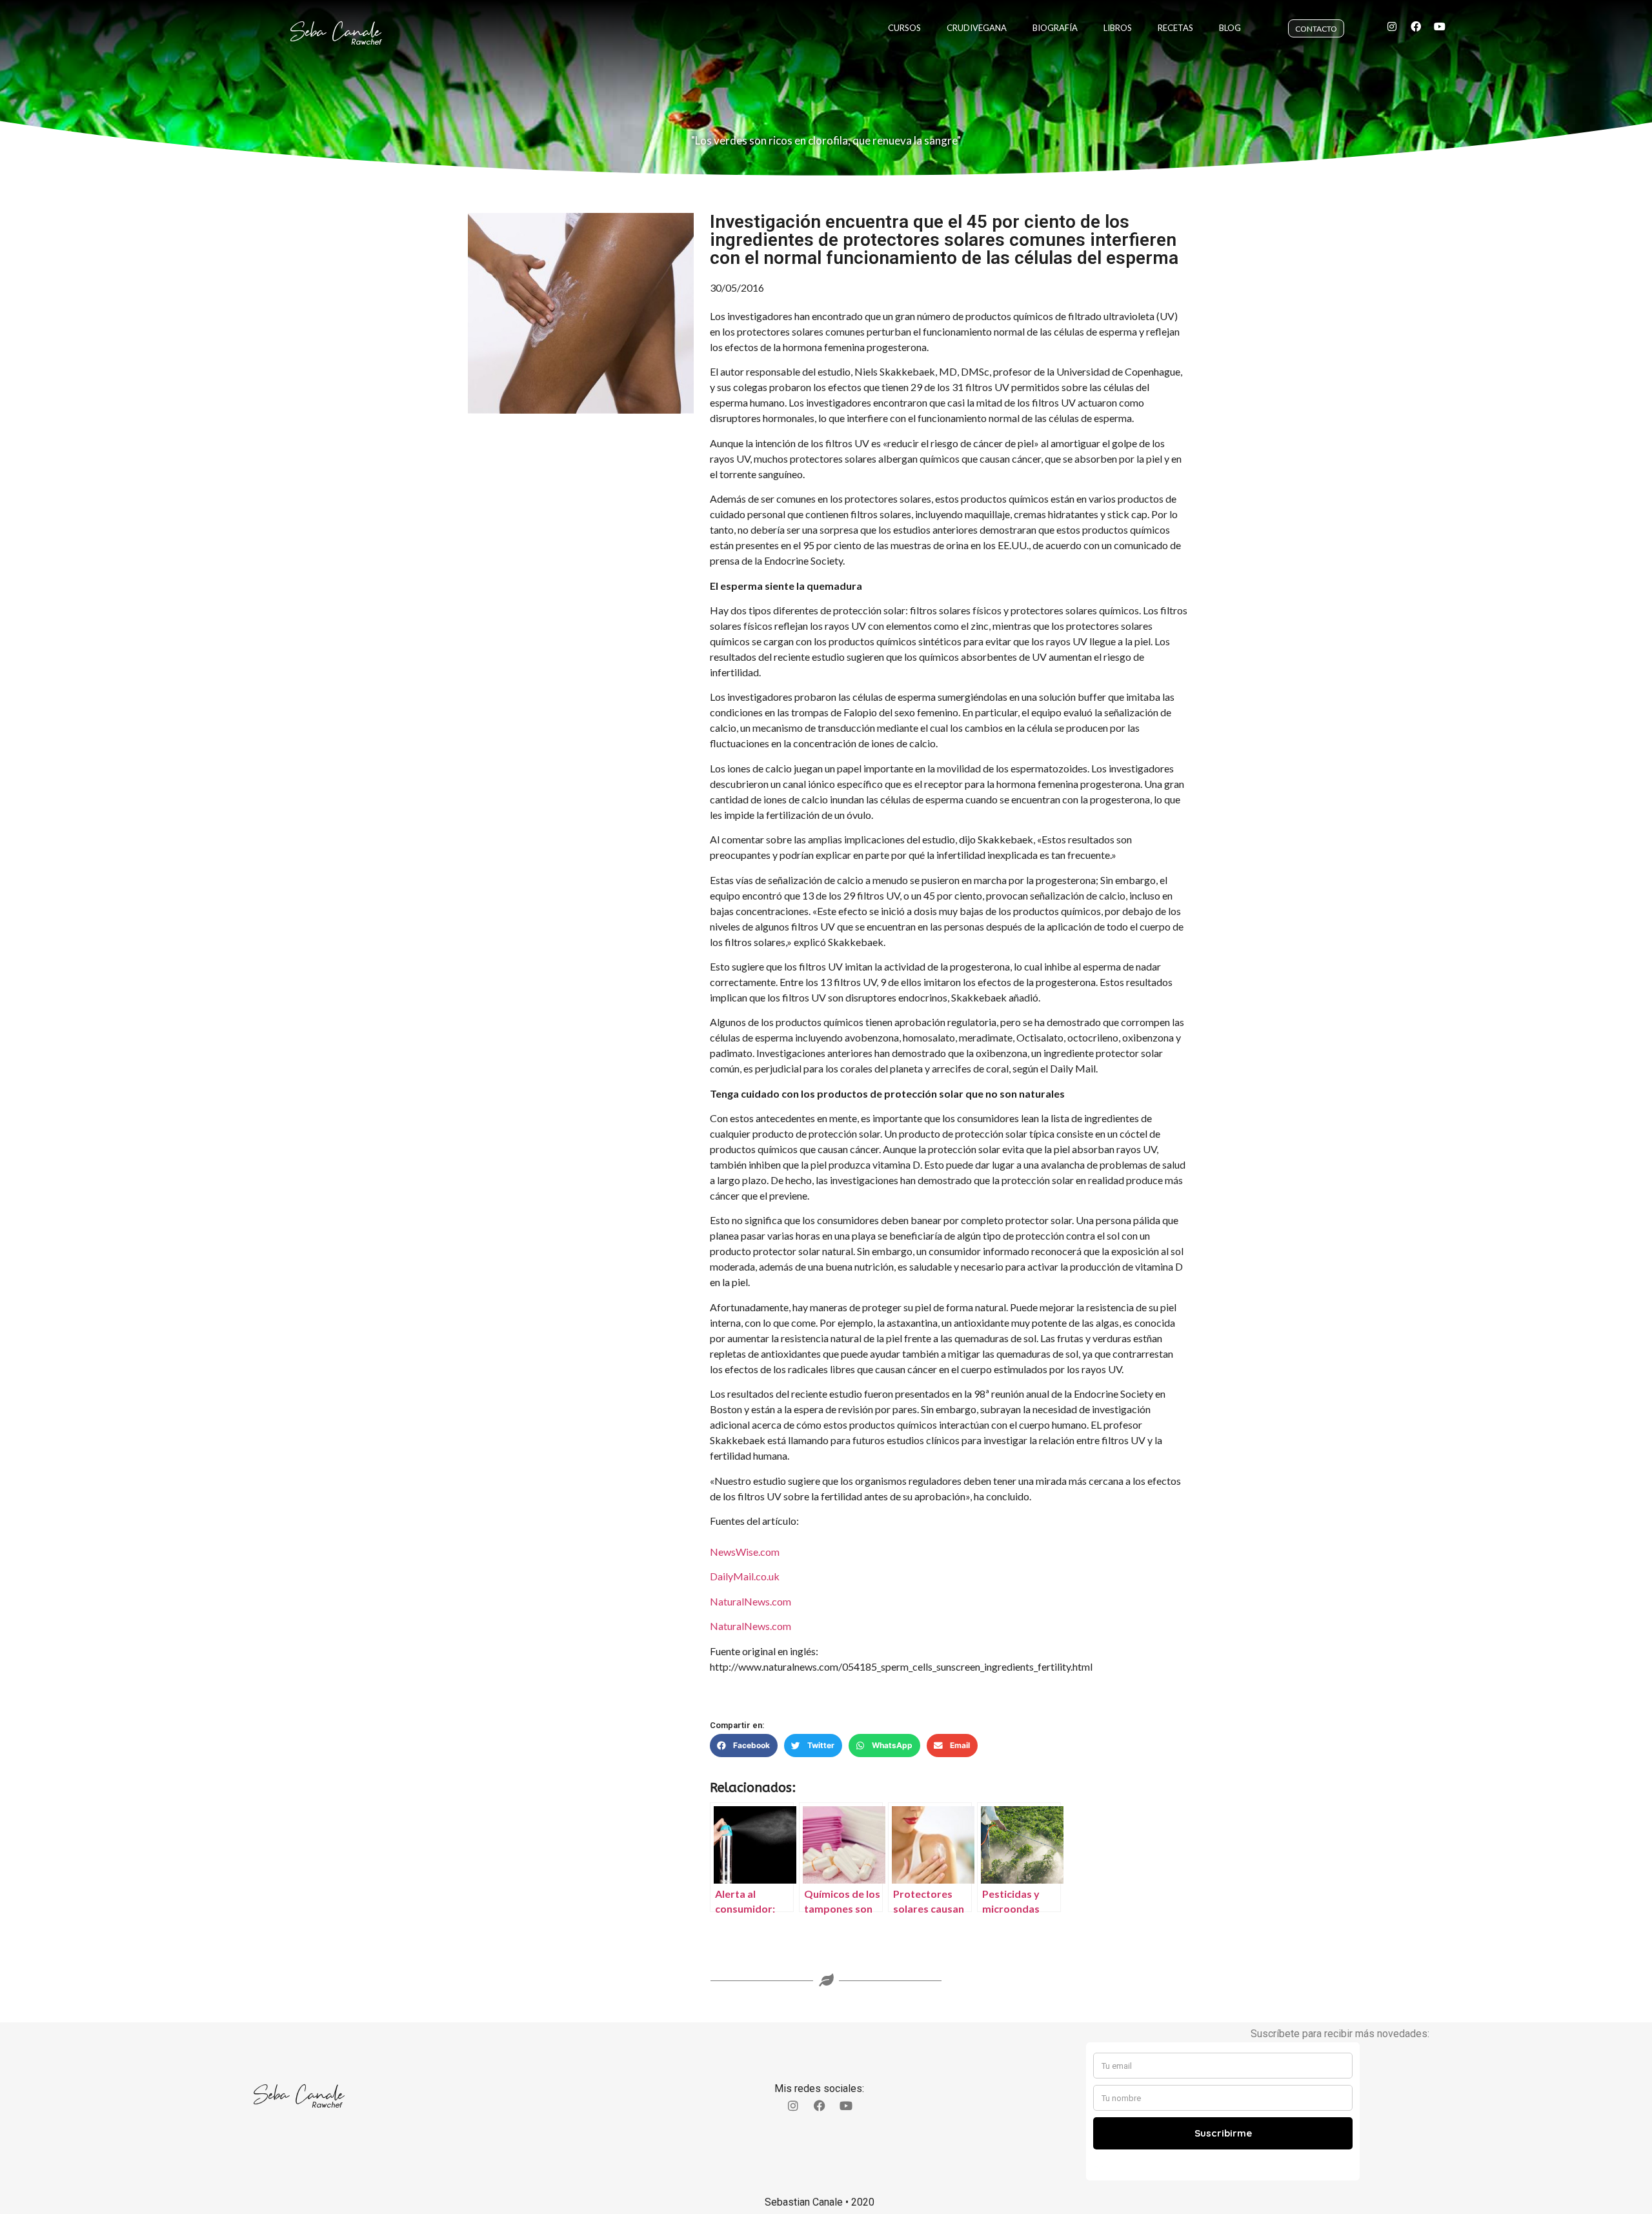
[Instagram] (1392, 26)
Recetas (1175, 28)
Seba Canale (336, 32)
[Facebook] (1416, 26)
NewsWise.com (745, 1552)
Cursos (904, 28)
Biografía (1055, 28)
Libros (1118, 28)
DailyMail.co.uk (745, 1576)
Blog (1230, 28)
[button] (744, 1746)
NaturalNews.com (750, 1601)
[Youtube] (1440, 26)
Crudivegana (977, 28)
